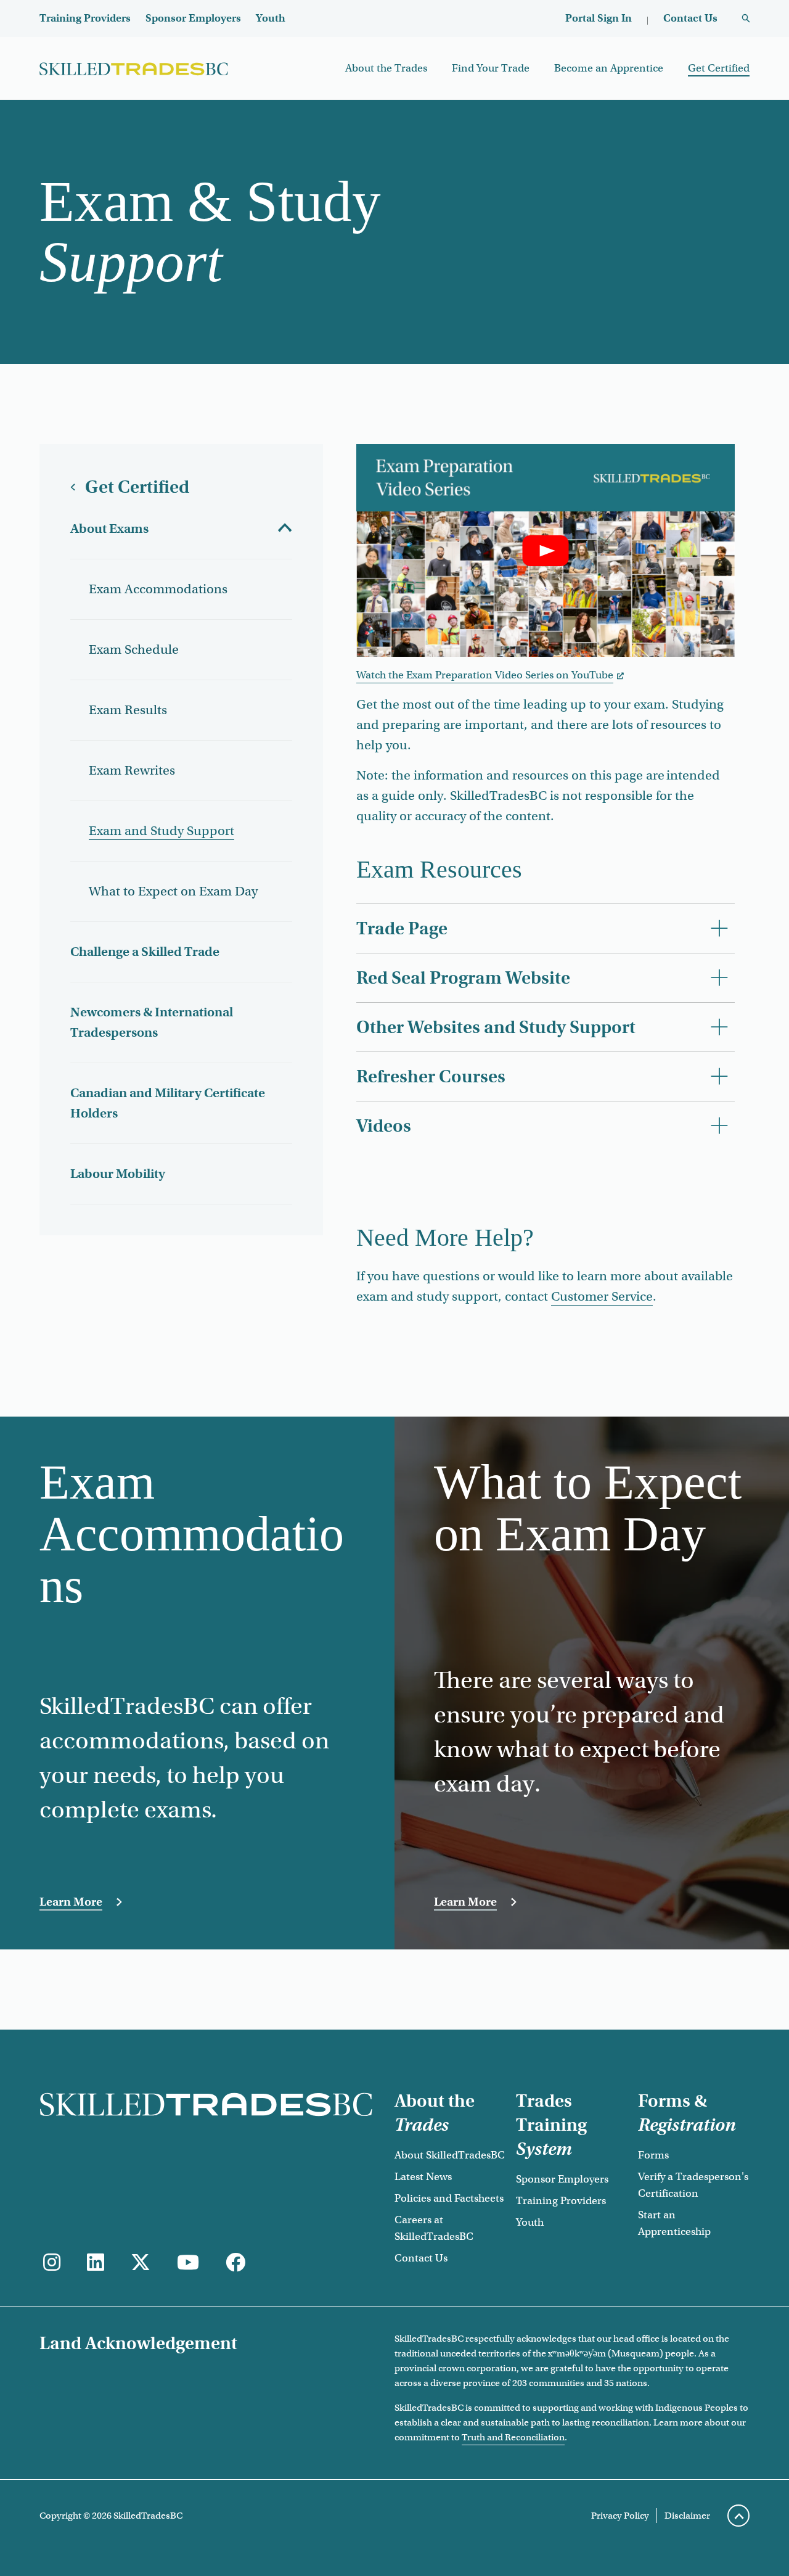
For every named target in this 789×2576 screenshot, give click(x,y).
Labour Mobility (118, 1174)
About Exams (109, 529)
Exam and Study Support (161, 831)
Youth (271, 18)
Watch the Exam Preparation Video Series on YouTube (485, 675)
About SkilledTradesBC (450, 2155)
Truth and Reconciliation (513, 2437)
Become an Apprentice (609, 68)
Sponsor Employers (193, 18)
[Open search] (746, 19)
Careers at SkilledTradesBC (434, 2228)
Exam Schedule (134, 649)
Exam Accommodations (158, 589)
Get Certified (719, 68)
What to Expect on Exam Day (173, 891)
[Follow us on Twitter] (141, 2263)
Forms (653, 2155)
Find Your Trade (491, 68)
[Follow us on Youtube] (188, 2263)
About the (435, 2113)
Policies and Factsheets (449, 2198)
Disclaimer (687, 2516)
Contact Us (690, 18)
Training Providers (85, 18)
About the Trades (386, 68)
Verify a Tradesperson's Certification (693, 2185)
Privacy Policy (620, 2516)
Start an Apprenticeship (674, 2223)
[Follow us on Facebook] (235, 2263)
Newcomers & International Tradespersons (152, 1022)
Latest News (423, 2177)
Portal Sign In (599, 18)
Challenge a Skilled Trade (145, 952)
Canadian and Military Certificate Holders (168, 1103)
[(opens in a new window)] (96, 2263)
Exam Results (128, 710)
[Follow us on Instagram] (52, 2263)
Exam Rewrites (132, 770)
